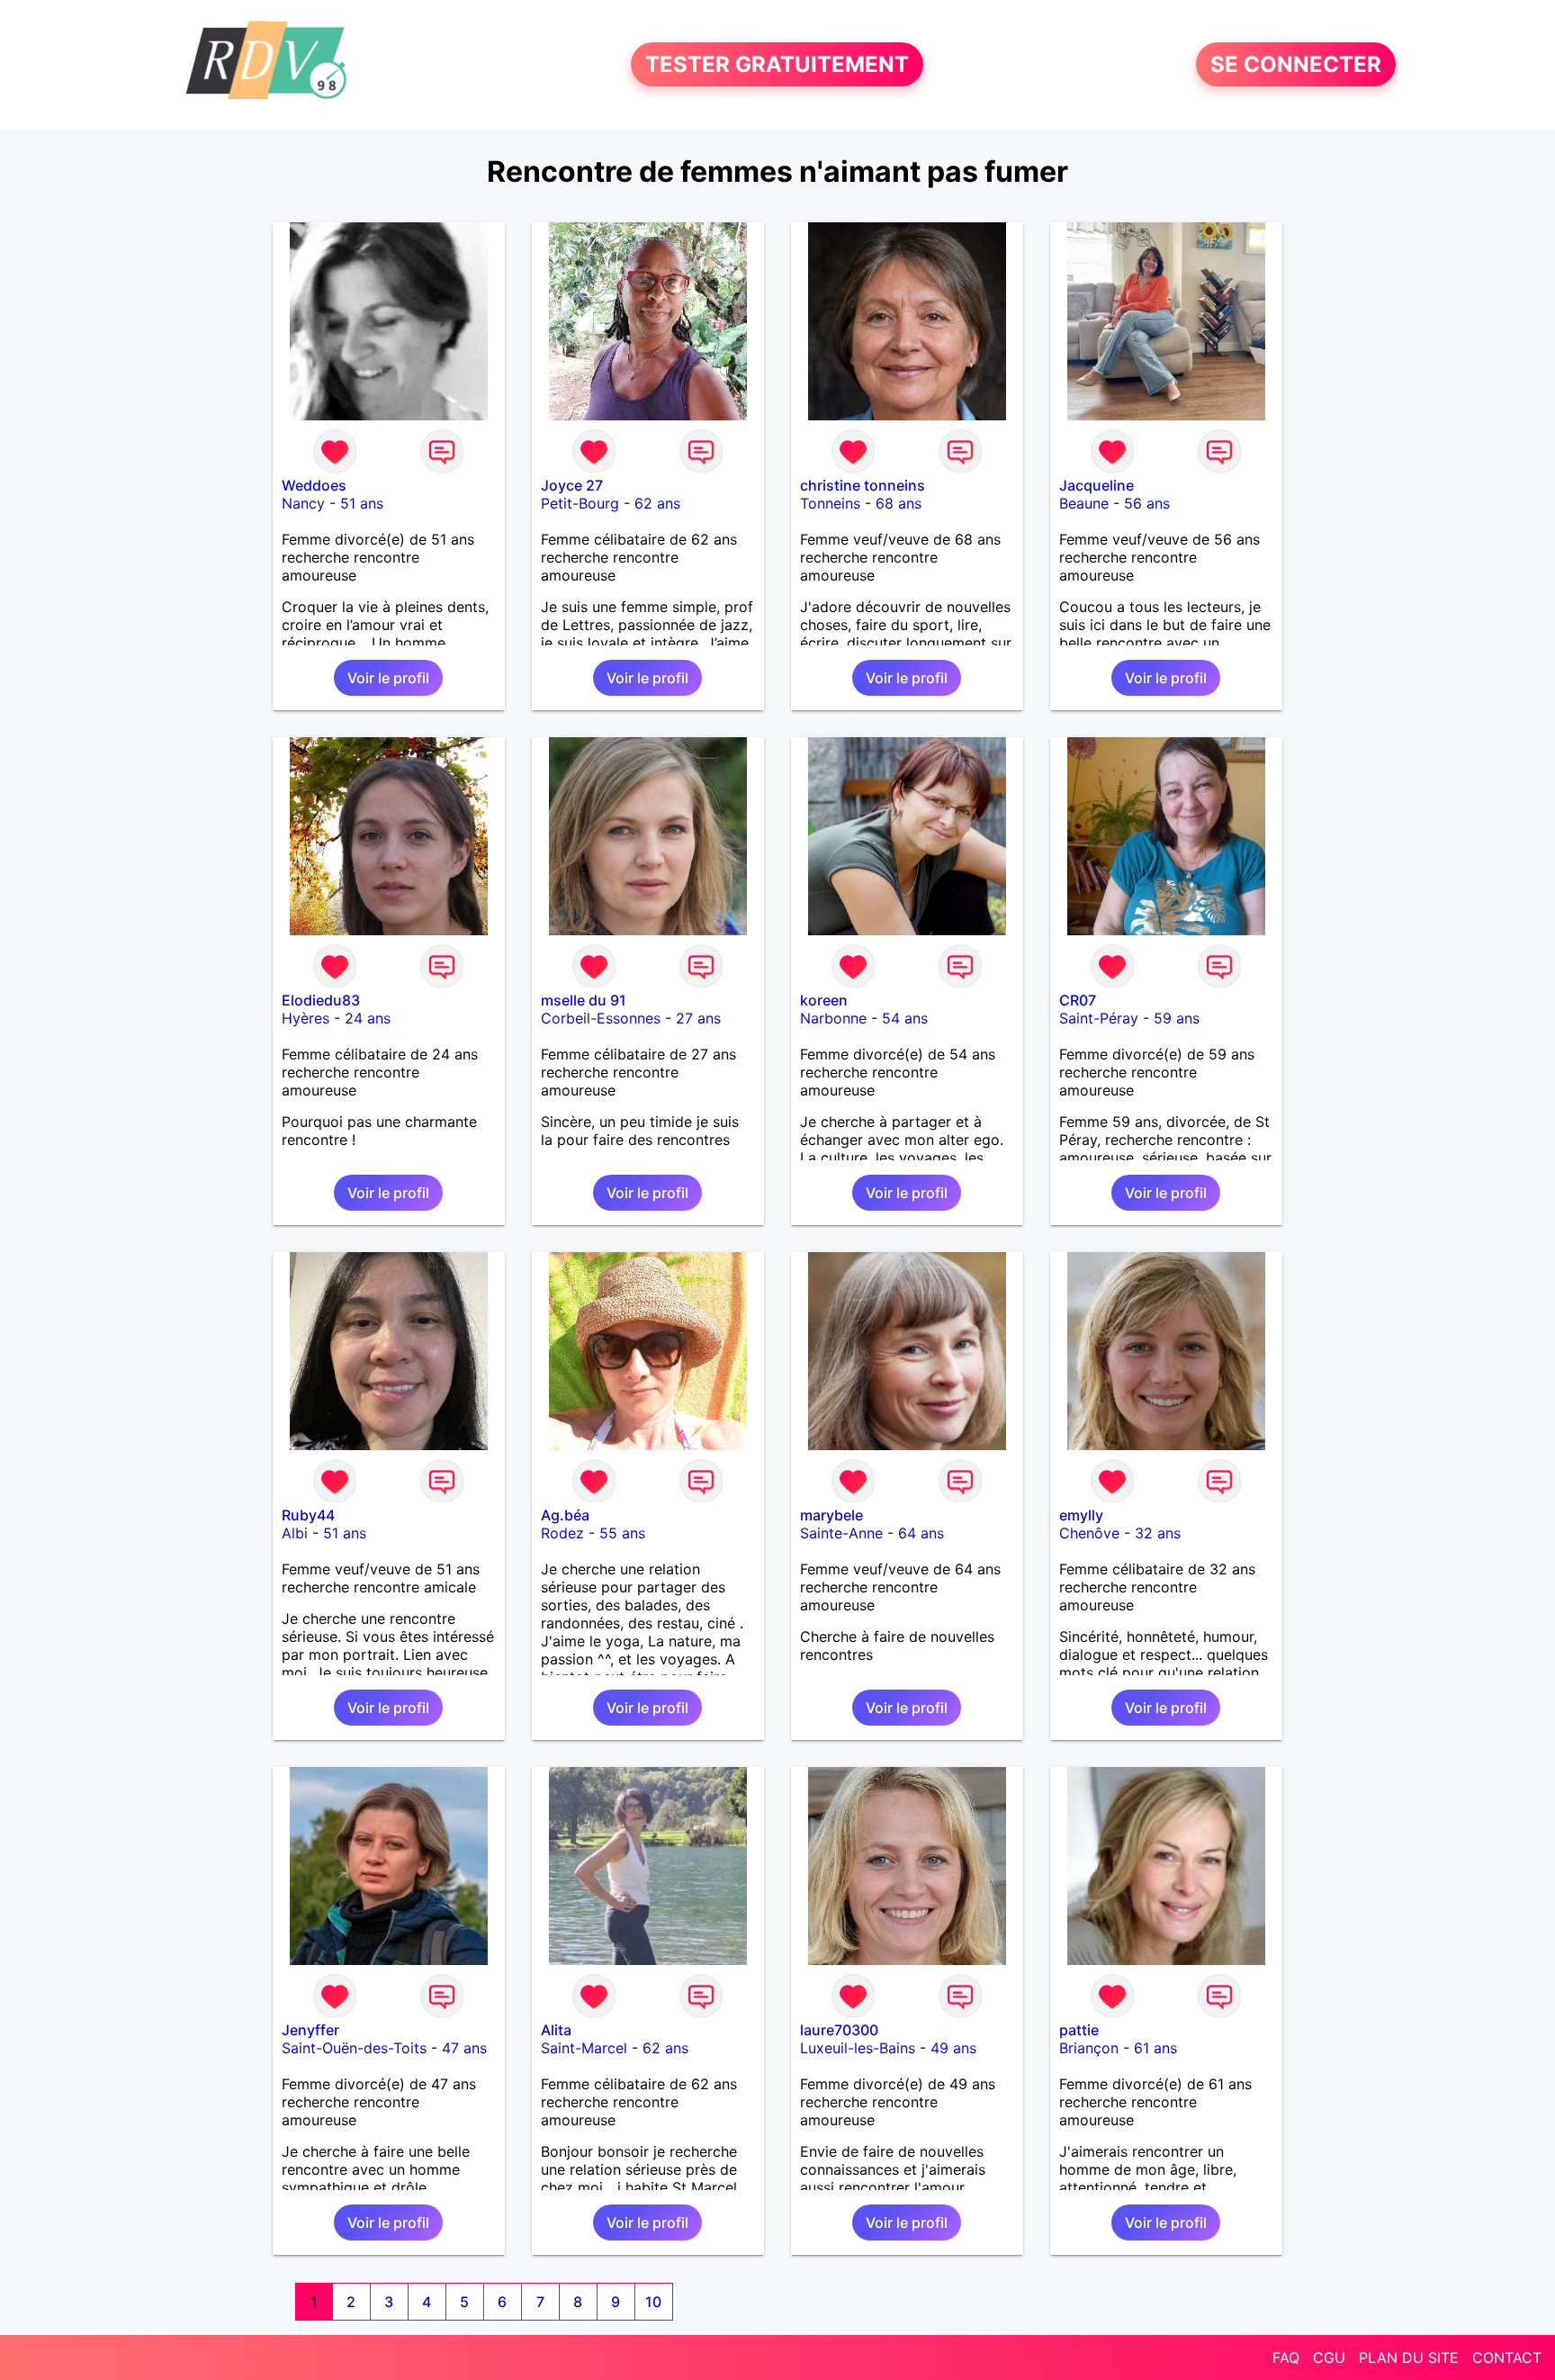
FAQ (1286, 2357)
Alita (556, 2030)
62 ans (657, 503)
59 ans (1177, 1018)
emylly (1081, 1515)
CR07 (1078, 1000)
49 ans (953, 2048)
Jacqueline (1097, 485)
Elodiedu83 (321, 1000)
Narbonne (833, 1018)
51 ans (362, 503)
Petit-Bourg (580, 503)
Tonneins (830, 503)
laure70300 (839, 2030)
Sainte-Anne (841, 1533)
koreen (824, 1000)
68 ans (899, 503)
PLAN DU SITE (1409, 2357)
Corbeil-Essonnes (601, 1018)
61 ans (1155, 2048)
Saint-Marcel (584, 2048)
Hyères (306, 1018)
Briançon (1089, 2048)
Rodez (562, 1533)
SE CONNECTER (1296, 64)
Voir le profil (388, 678)
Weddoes (314, 485)
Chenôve (1089, 1533)
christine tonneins (863, 485)
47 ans (464, 2048)
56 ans (1147, 503)
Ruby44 (308, 1515)
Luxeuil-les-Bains (858, 2048)
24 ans (368, 1018)
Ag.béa (565, 1515)
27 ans (698, 1018)
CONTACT (1507, 2357)
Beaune (1084, 503)
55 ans (622, 1533)
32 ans (1158, 1533)
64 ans (921, 1533)
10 (653, 2302)
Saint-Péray (1099, 1018)
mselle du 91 (584, 1000)
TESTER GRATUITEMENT (777, 64)
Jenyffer (310, 2030)
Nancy (303, 503)
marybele (831, 1515)
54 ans (905, 1018)
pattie (1079, 2030)
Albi (295, 1533)
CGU (1329, 2357)
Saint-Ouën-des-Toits (354, 2048)
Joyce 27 (572, 485)
